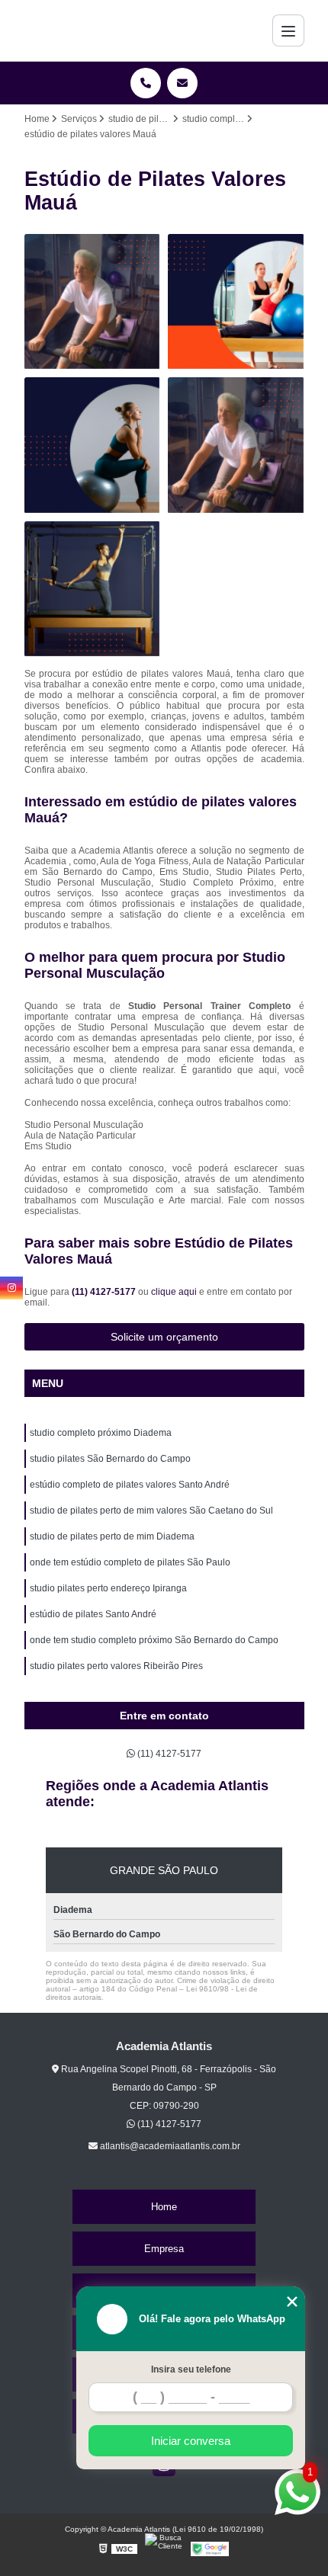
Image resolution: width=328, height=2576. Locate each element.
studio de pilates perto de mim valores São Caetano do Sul (151, 1511)
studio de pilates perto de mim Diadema (112, 1536)
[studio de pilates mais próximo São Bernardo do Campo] (93, 445)
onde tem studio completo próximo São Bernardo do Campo (154, 1640)
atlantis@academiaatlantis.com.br (169, 2146)
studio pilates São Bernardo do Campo (110, 1459)
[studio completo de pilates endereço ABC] (93, 302)
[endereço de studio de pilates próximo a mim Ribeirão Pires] (93, 590)
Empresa (164, 2249)
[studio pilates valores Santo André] (236, 302)
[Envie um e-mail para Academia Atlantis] (182, 83)
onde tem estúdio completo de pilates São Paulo (130, 1562)
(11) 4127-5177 (105, 1292)
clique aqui (174, 1292)
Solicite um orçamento (164, 1337)
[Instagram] (11, 1288)
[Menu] (288, 30)
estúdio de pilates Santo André (93, 1614)
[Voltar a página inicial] (65, 30)
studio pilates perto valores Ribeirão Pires (116, 1666)
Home (164, 2207)
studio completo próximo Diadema (101, 1433)
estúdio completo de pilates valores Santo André (130, 1485)
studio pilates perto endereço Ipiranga (108, 1588)
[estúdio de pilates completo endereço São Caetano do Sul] (236, 445)
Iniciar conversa (191, 2441)
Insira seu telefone (191, 2369)
